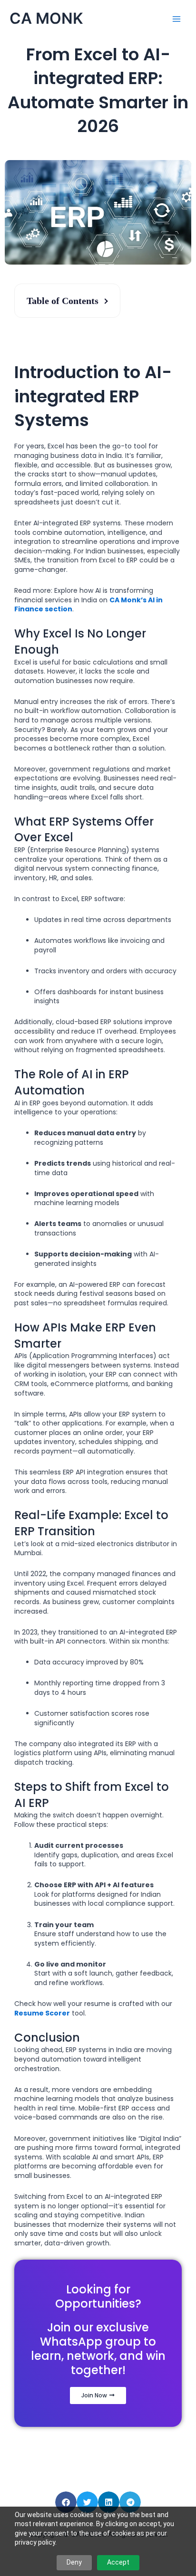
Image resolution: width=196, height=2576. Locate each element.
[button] (66, 2502)
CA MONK (46, 18)
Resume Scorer (42, 2013)
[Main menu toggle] (176, 19)
